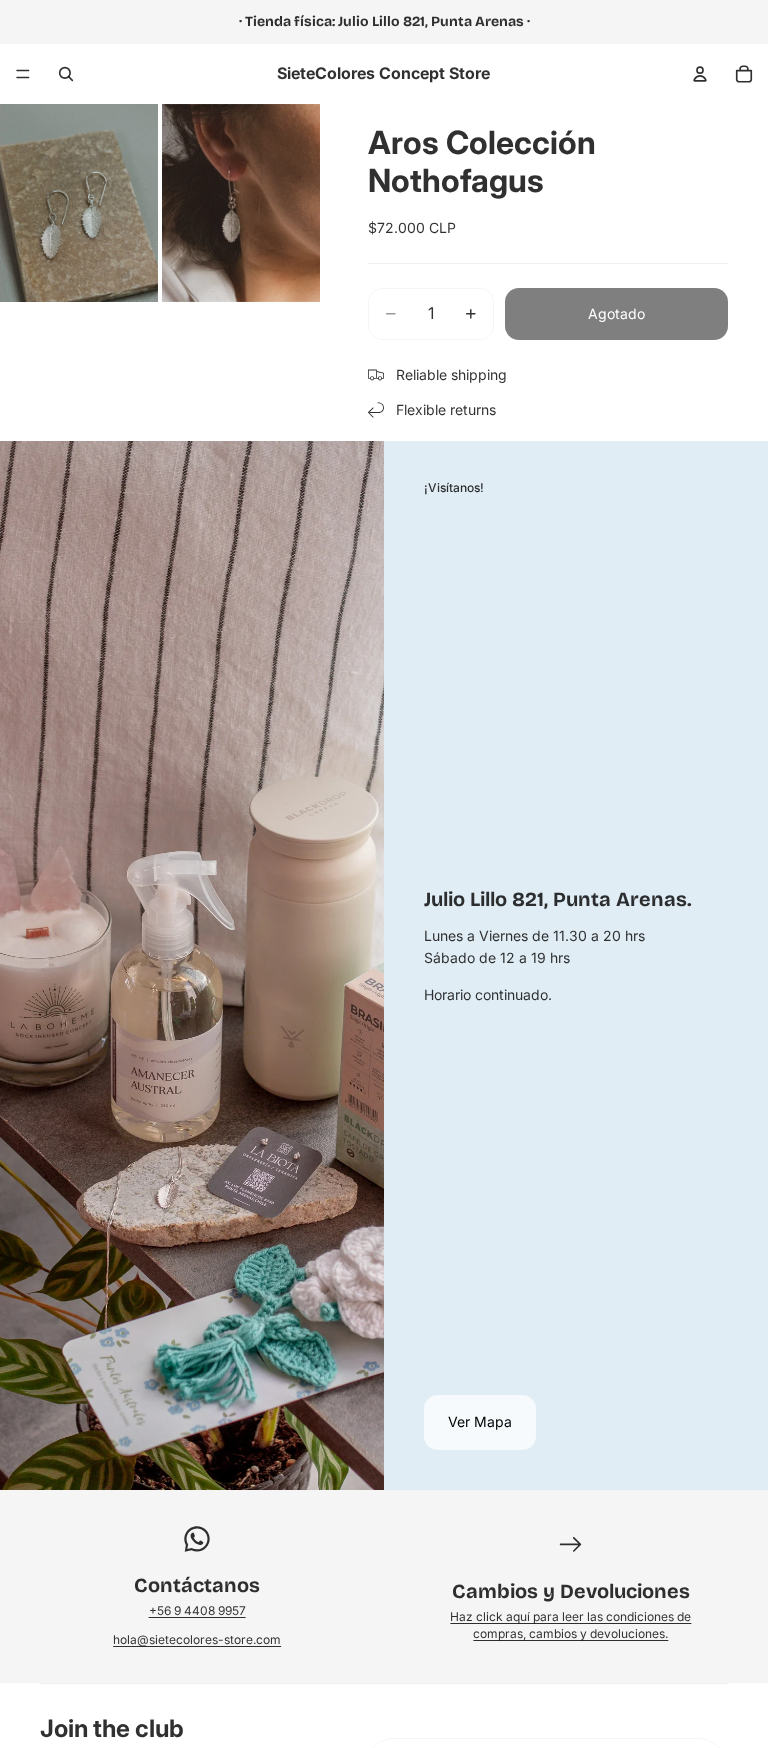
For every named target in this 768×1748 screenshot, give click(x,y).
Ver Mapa (480, 1421)
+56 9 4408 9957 (197, 1610)
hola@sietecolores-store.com (197, 1639)
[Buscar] (66, 74)
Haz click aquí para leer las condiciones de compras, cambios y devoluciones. (570, 1625)
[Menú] (23, 74)
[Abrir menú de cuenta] (700, 74)
